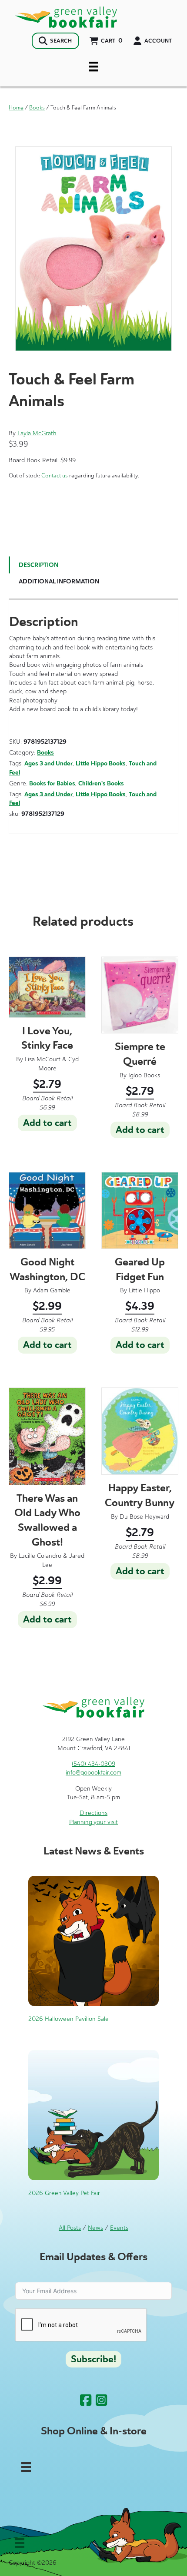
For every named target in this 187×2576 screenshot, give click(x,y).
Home (16, 108)
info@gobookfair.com (93, 1773)
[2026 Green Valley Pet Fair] (93, 2114)
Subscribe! (93, 2359)
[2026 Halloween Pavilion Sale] (93, 1941)
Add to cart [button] (47, 1123)
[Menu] (93, 66)
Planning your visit (93, 1822)
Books (37, 108)
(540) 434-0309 (93, 1764)
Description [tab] (38, 565)
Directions (93, 1813)
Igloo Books (144, 1075)
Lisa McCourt (43, 1059)
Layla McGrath (37, 433)
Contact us (55, 475)
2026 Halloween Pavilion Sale (68, 2019)
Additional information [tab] (59, 581)
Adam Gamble (52, 1290)
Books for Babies (52, 783)
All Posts (70, 2228)
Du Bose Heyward (144, 1517)
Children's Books (101, 783)
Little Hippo (144, 1290)
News (95, 2228)
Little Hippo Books (101, 763)
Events (119, 2228)
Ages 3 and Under (48, 763)
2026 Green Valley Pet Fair (64, 2193)
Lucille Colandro (40, 1556)
